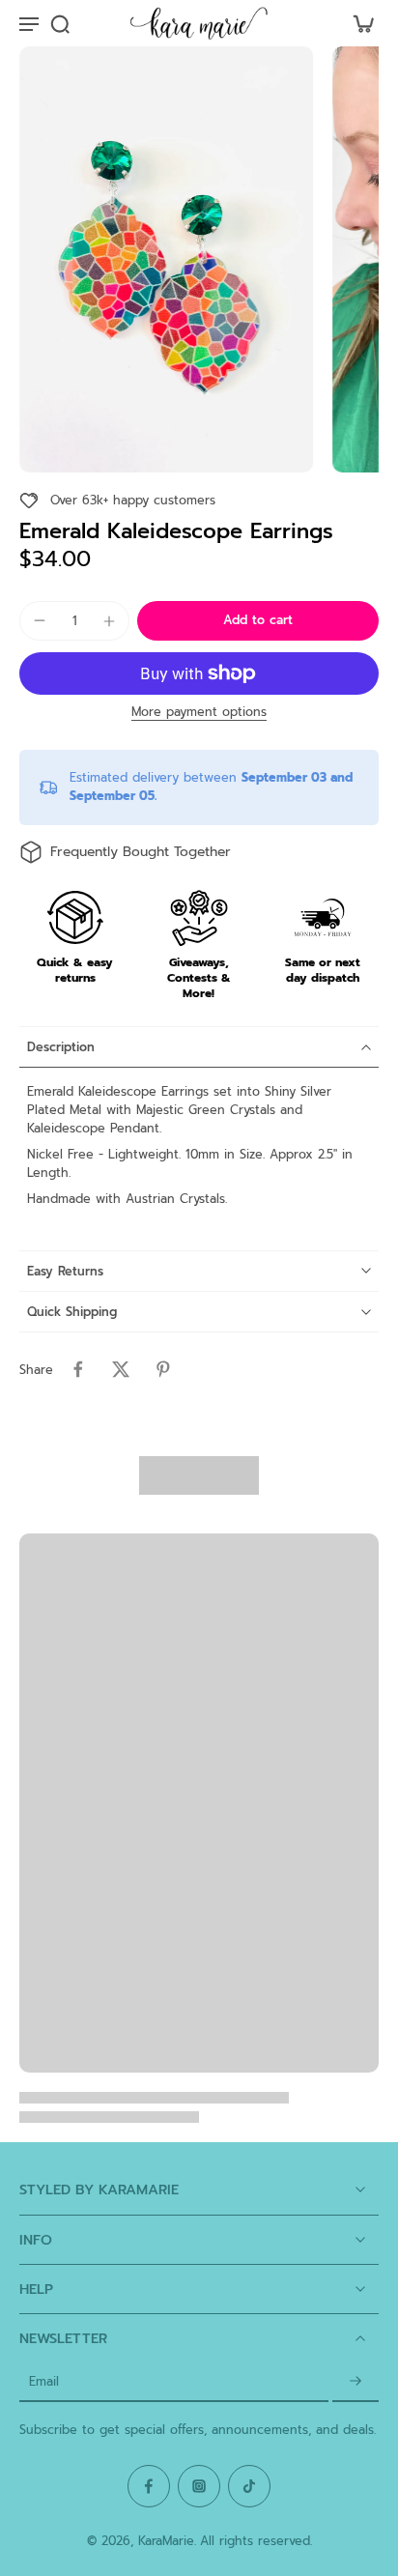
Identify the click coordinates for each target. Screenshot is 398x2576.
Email (44, 2382)
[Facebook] (149, 2486)
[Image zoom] (166, 259)
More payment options (199, 714)
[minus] (40, 620)
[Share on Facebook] (78, 1369)
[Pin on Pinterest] (163, 1369)
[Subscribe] (355, 2382)
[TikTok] (249, 2486)
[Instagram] (199, 2486)
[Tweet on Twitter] (121, 1369)
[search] (60, 23)
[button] (258, 621)
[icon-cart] (357, 23)
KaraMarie (166, 2541)
